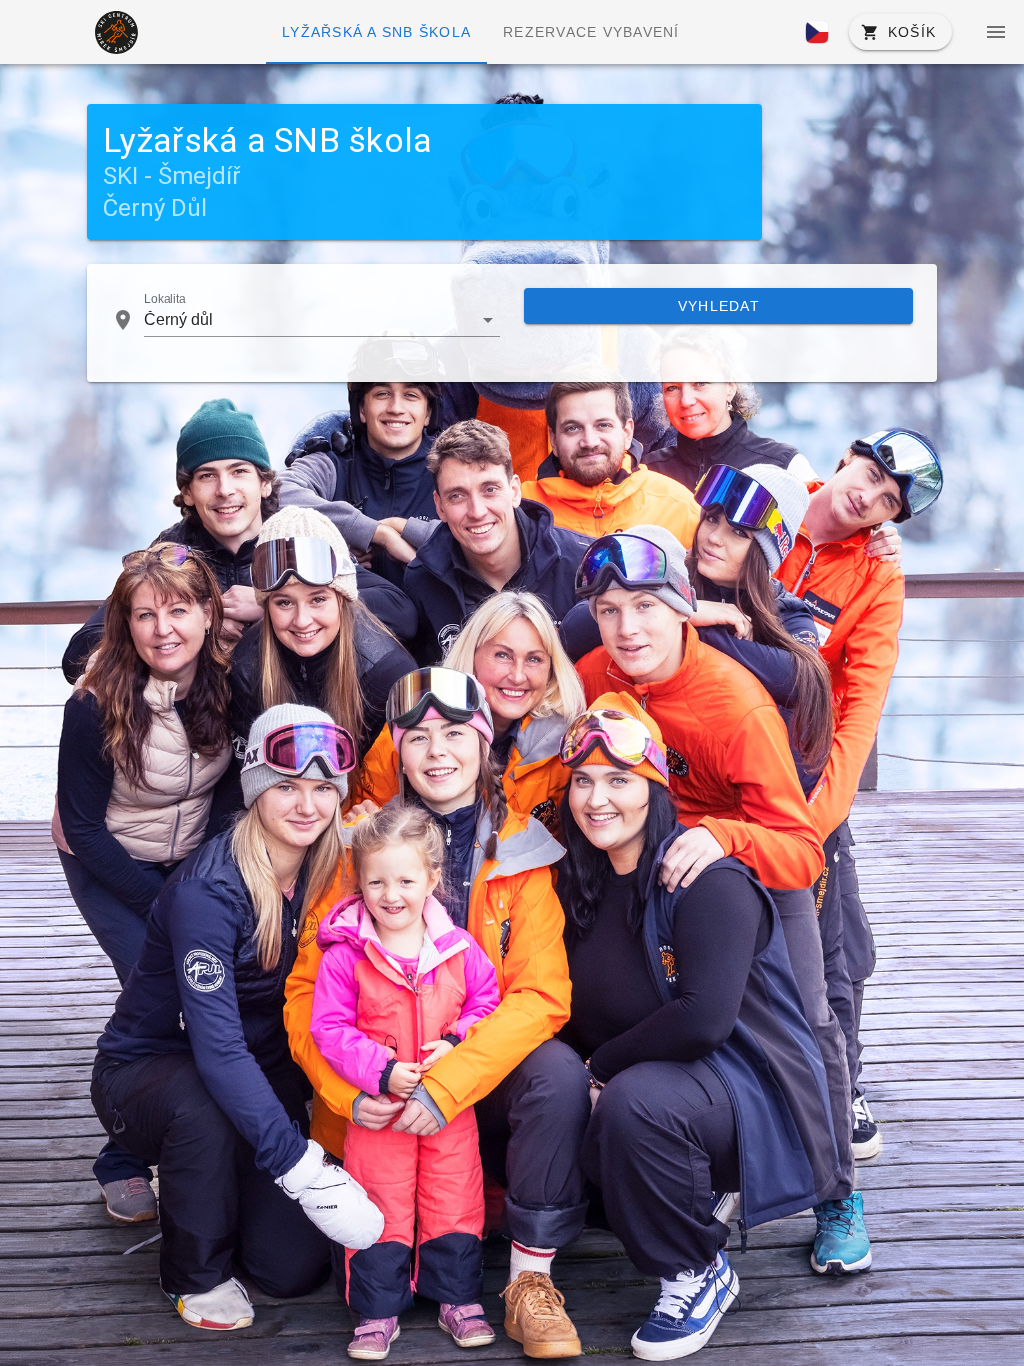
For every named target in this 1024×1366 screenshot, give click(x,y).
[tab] (376, 32)
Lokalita (165, 299)
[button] (817, 32)
